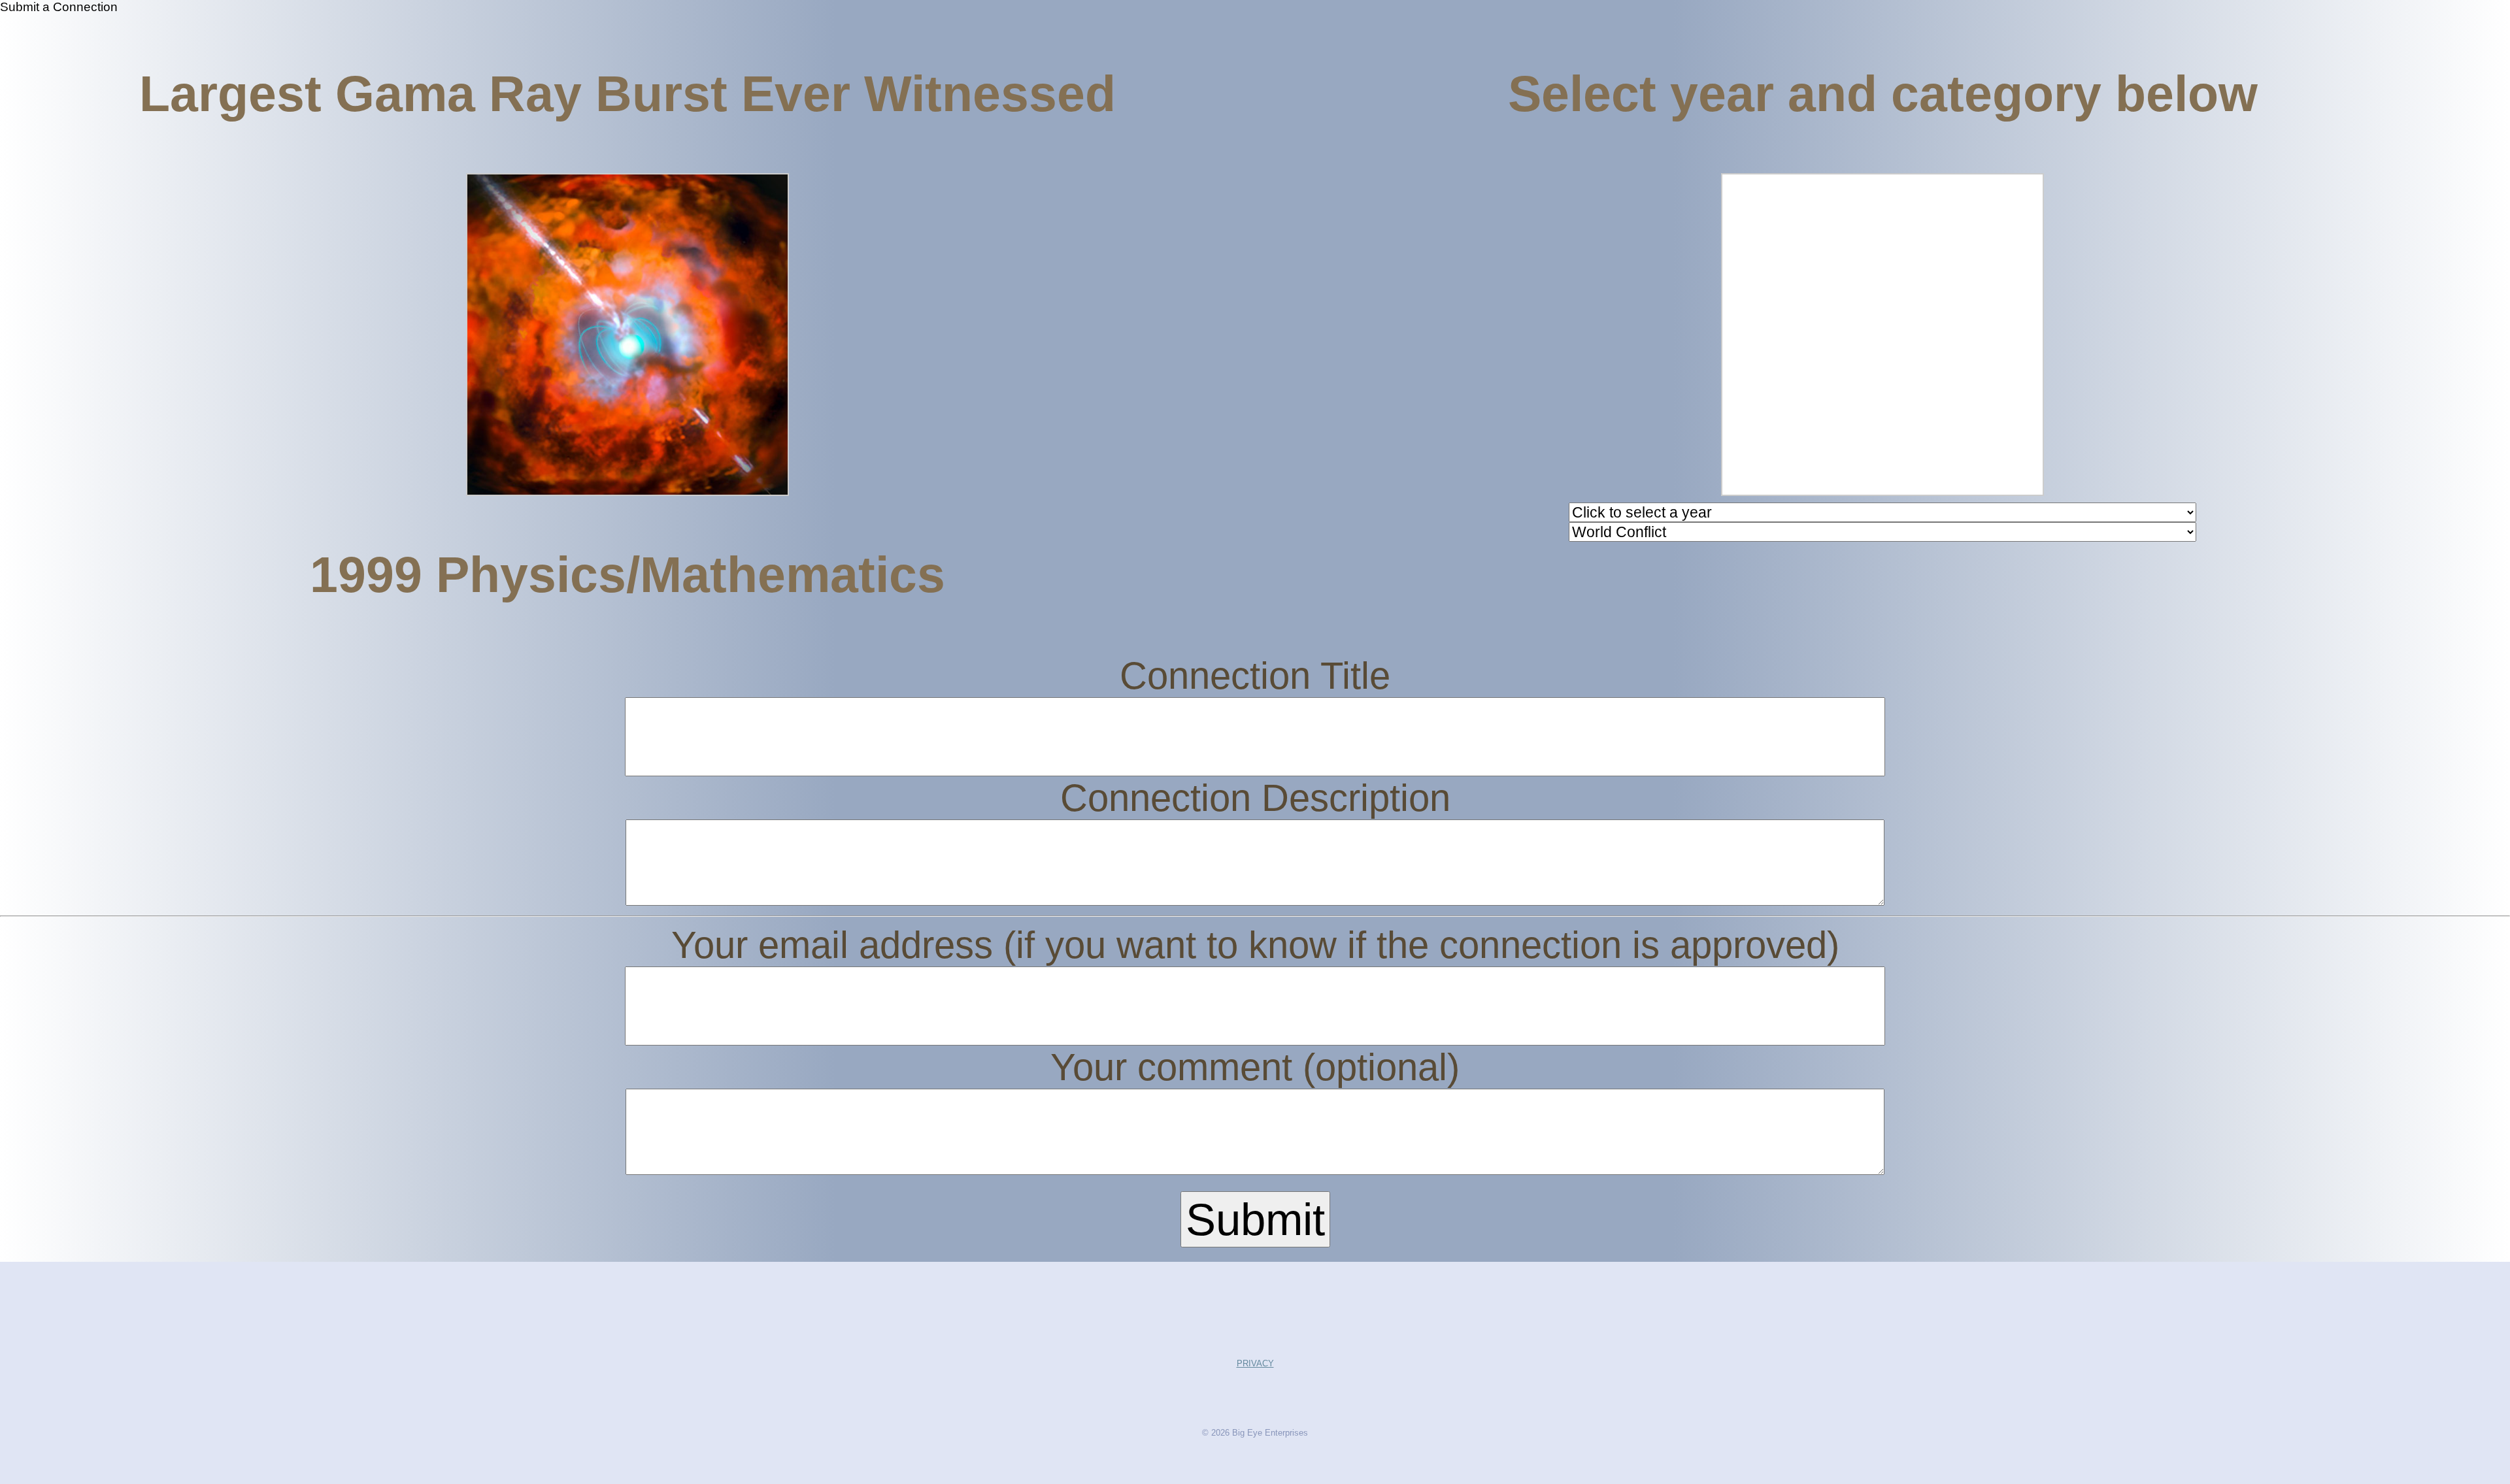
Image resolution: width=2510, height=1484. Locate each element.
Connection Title (1255, 676)
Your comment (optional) (1255, 1067)
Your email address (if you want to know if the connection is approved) (1255, 945)
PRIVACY (1255, 1363)
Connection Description (1255, 798)
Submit (1255, 1219)
